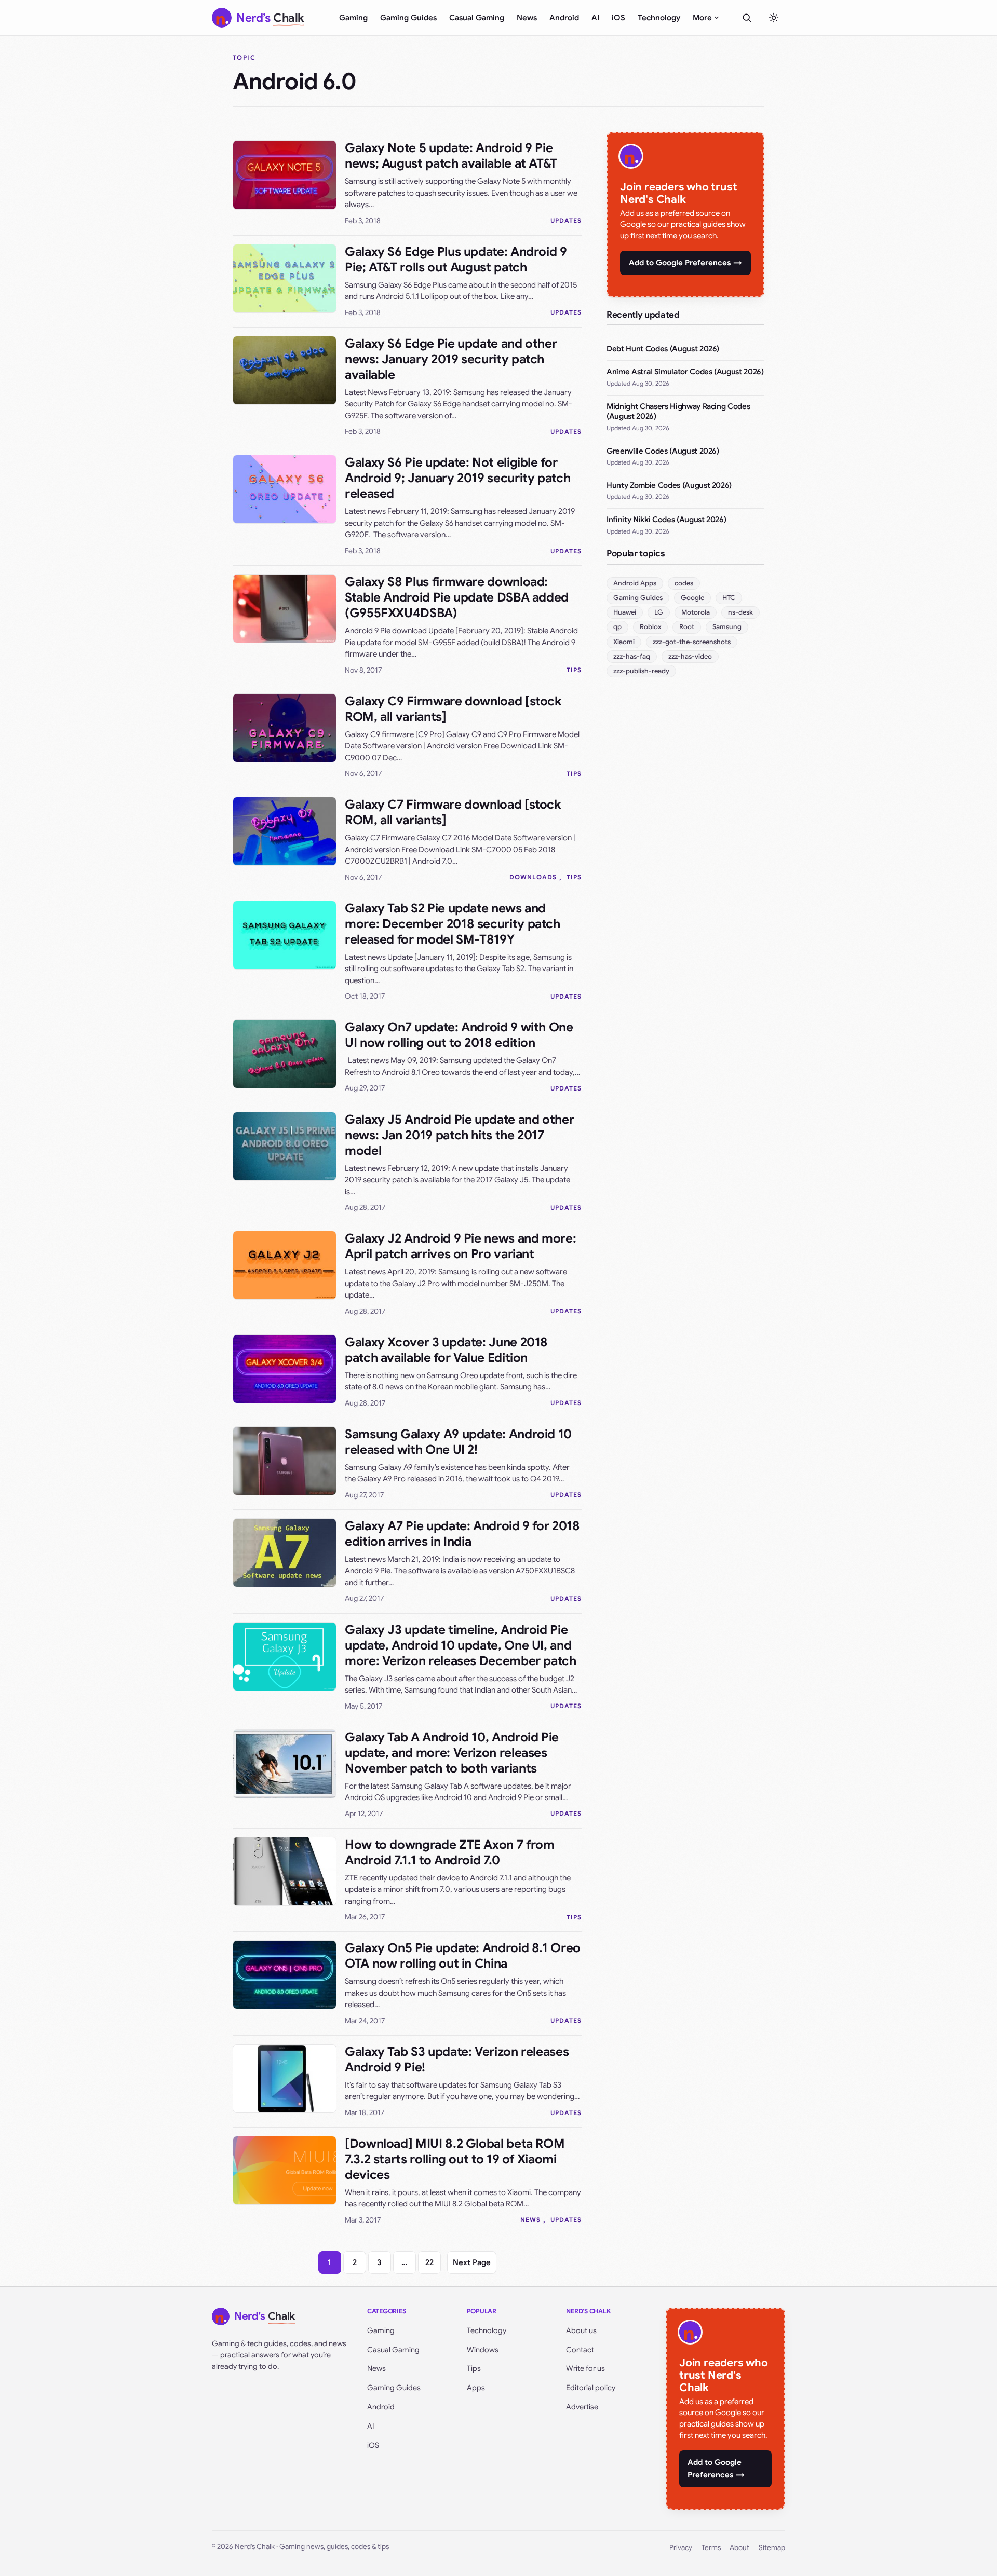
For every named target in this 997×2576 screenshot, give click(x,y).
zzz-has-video (690, 656)
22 (429, 2262)
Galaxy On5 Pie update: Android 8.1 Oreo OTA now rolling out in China (463, 1956)
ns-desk (740, 612)
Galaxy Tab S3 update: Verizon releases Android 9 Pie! (457, 2060)
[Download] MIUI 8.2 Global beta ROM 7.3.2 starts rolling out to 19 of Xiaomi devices (455, 2159)
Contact (580, 2350)
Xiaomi (624, 642)
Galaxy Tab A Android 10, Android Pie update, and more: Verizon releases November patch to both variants (452, 1753)
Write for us (585, 2368)
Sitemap (772, 2548)
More (702, 18)
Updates (566, 220)
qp (617, 627)
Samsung (727, 627)
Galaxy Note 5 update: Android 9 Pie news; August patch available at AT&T (451, 156)
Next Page (472, 2262)
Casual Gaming (477, 18)
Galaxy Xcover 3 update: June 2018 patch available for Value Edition (446, 1350)
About (739, 2548)
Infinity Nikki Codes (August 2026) (666, 520)
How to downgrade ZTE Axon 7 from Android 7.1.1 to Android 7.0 (449, 1852)
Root (687, 627)
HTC (729, 598)
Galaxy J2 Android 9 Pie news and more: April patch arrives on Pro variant (460, 1246)
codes (684, 583)
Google (692, 598)
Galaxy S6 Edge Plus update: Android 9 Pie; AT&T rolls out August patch (456, 260)
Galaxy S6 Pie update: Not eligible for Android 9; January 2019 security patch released (457, 478)
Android (564, 18)
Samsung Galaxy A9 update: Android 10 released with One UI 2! (458, 1442)
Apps (476, 2388)
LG (659, 612)
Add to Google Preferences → (685, 263)
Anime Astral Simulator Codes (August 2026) (685, 372)
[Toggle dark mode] (774, 18)
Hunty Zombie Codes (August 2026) (669, 485)
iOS (618, 18)
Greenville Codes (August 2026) (663, 451)
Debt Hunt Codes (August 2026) (663, 349)
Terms (711, 2548)
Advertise (582, 2407)
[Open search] (747, 18)
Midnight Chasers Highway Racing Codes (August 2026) (678, 412)
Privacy (681, 2548)
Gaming (353, 18)
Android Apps (635, 583)
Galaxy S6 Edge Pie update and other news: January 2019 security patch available (451, 359)
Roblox (650, 627)
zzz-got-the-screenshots (692, 642)
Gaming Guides (408, 18)
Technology (659, 18)
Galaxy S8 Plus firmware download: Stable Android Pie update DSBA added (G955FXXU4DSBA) (457, 597)
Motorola (696, 612)
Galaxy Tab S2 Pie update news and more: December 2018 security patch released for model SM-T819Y (453, 924)
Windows (483, 2350)
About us (581, 2330)
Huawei (625, 612)
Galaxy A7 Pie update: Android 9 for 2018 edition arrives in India (462, 1534)
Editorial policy (591, 2388)
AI (595, 18)
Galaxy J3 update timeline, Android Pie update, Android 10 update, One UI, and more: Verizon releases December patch (461, 1645)
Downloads (533, 877)
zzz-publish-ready (641, 671)
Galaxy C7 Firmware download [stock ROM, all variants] (453, 812)
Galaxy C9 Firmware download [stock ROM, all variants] (453, 709)
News (527, 18)
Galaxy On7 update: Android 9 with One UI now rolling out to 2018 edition (459, 1035)
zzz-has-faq (632, 656)
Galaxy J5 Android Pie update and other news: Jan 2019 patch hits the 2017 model (459, 1135)
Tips (574, 670)
